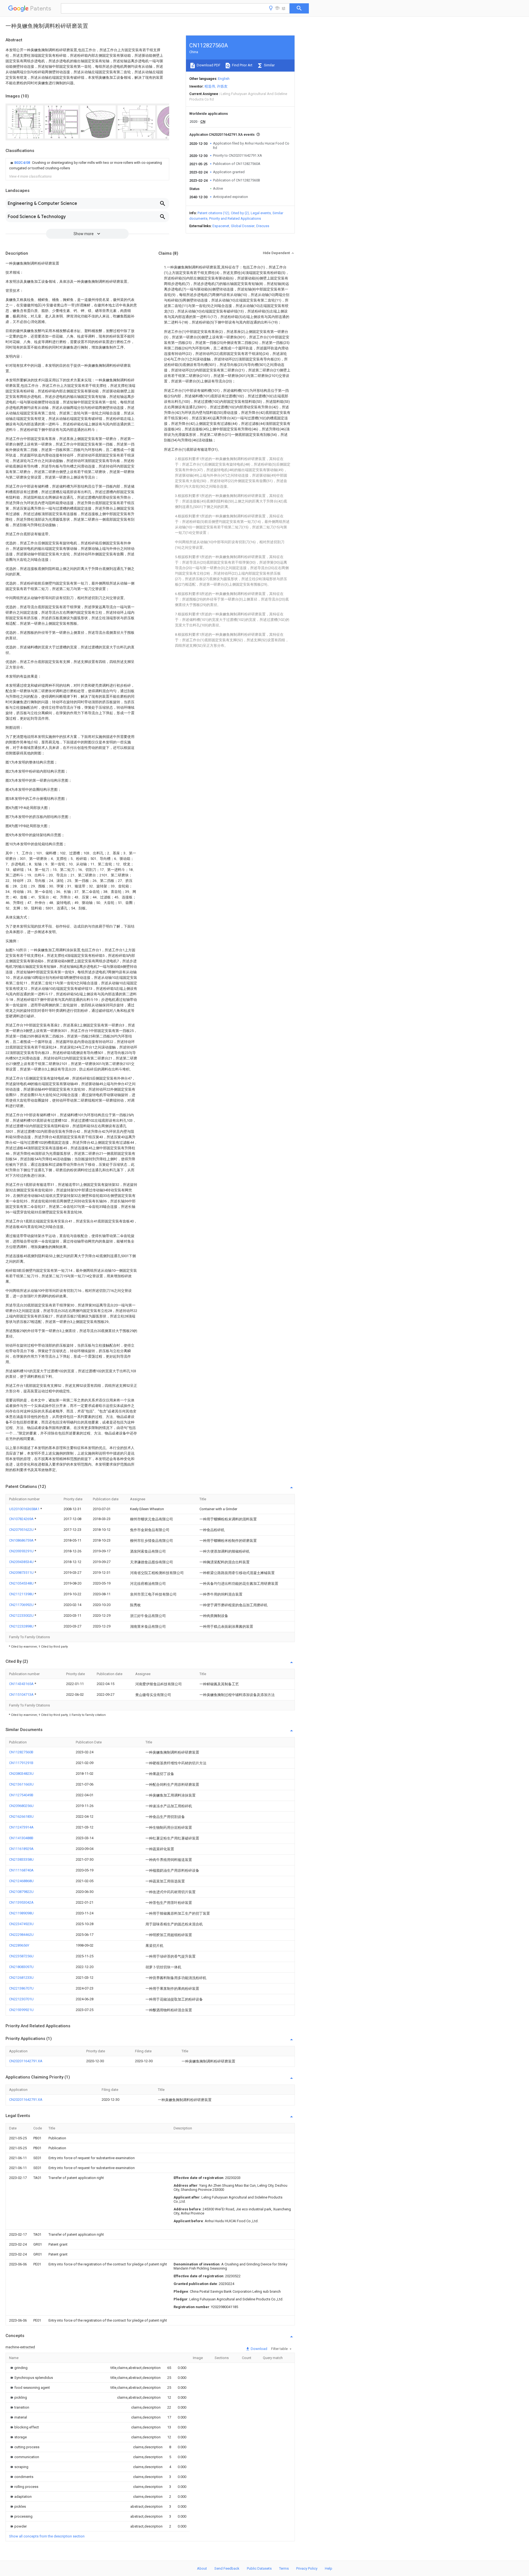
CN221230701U (21, 1999)
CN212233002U (22, 1616)
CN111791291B (21, 1763)
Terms (284, 2568)
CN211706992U (22, 1605)
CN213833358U (21, 1859)
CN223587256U (21, 1956)
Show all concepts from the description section (47, 2536)
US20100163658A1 (25, 1509)
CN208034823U (21, 1774)
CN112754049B (21, 1795)
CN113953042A (21, 1902)
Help (329, 2568)
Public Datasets (259, 2568)
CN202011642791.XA (26, 2061)
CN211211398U (22, 1594)
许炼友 (222, 86)
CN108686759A (22, 1540)
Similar (269, 65)
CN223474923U (21, 1924)
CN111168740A (21, 1870)
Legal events (261, 213)
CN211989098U (21, 1913)
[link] (87, 165)
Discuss (263, 226)
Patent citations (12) (213, 213)
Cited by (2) (240, 213)
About (202, 2568)
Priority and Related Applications (235, 218)
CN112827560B (21, 1752)
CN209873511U (22, 1573)
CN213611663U (21, 1784)
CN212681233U (21, 1978)
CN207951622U (22, 1530)
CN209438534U (22, 1562)
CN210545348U (22, 1583)
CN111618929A (21, 1849)
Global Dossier (243, 226)
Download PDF (208, 65)
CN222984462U (21, 1935)
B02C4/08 (23, 163)
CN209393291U (22, 1551)
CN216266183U (21, 1816)
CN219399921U (21, 2010)
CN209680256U (21, 1806)
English (224, 79)
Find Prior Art (242, 65)
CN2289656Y (19, 1945)
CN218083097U (21, 1967)
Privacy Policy (307, 2568)
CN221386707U (21, 1988)
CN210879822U (21, 1892)
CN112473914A (21, 1827)
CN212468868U (21, 1881)
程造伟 (210, 86)
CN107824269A (22, 1519)
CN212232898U (22, 1626)
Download (259, 2349)
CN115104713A (22, 1695)
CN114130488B (21, 1838)
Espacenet (221, 226)
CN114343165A (22, 1684)
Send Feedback (227, 2568)
